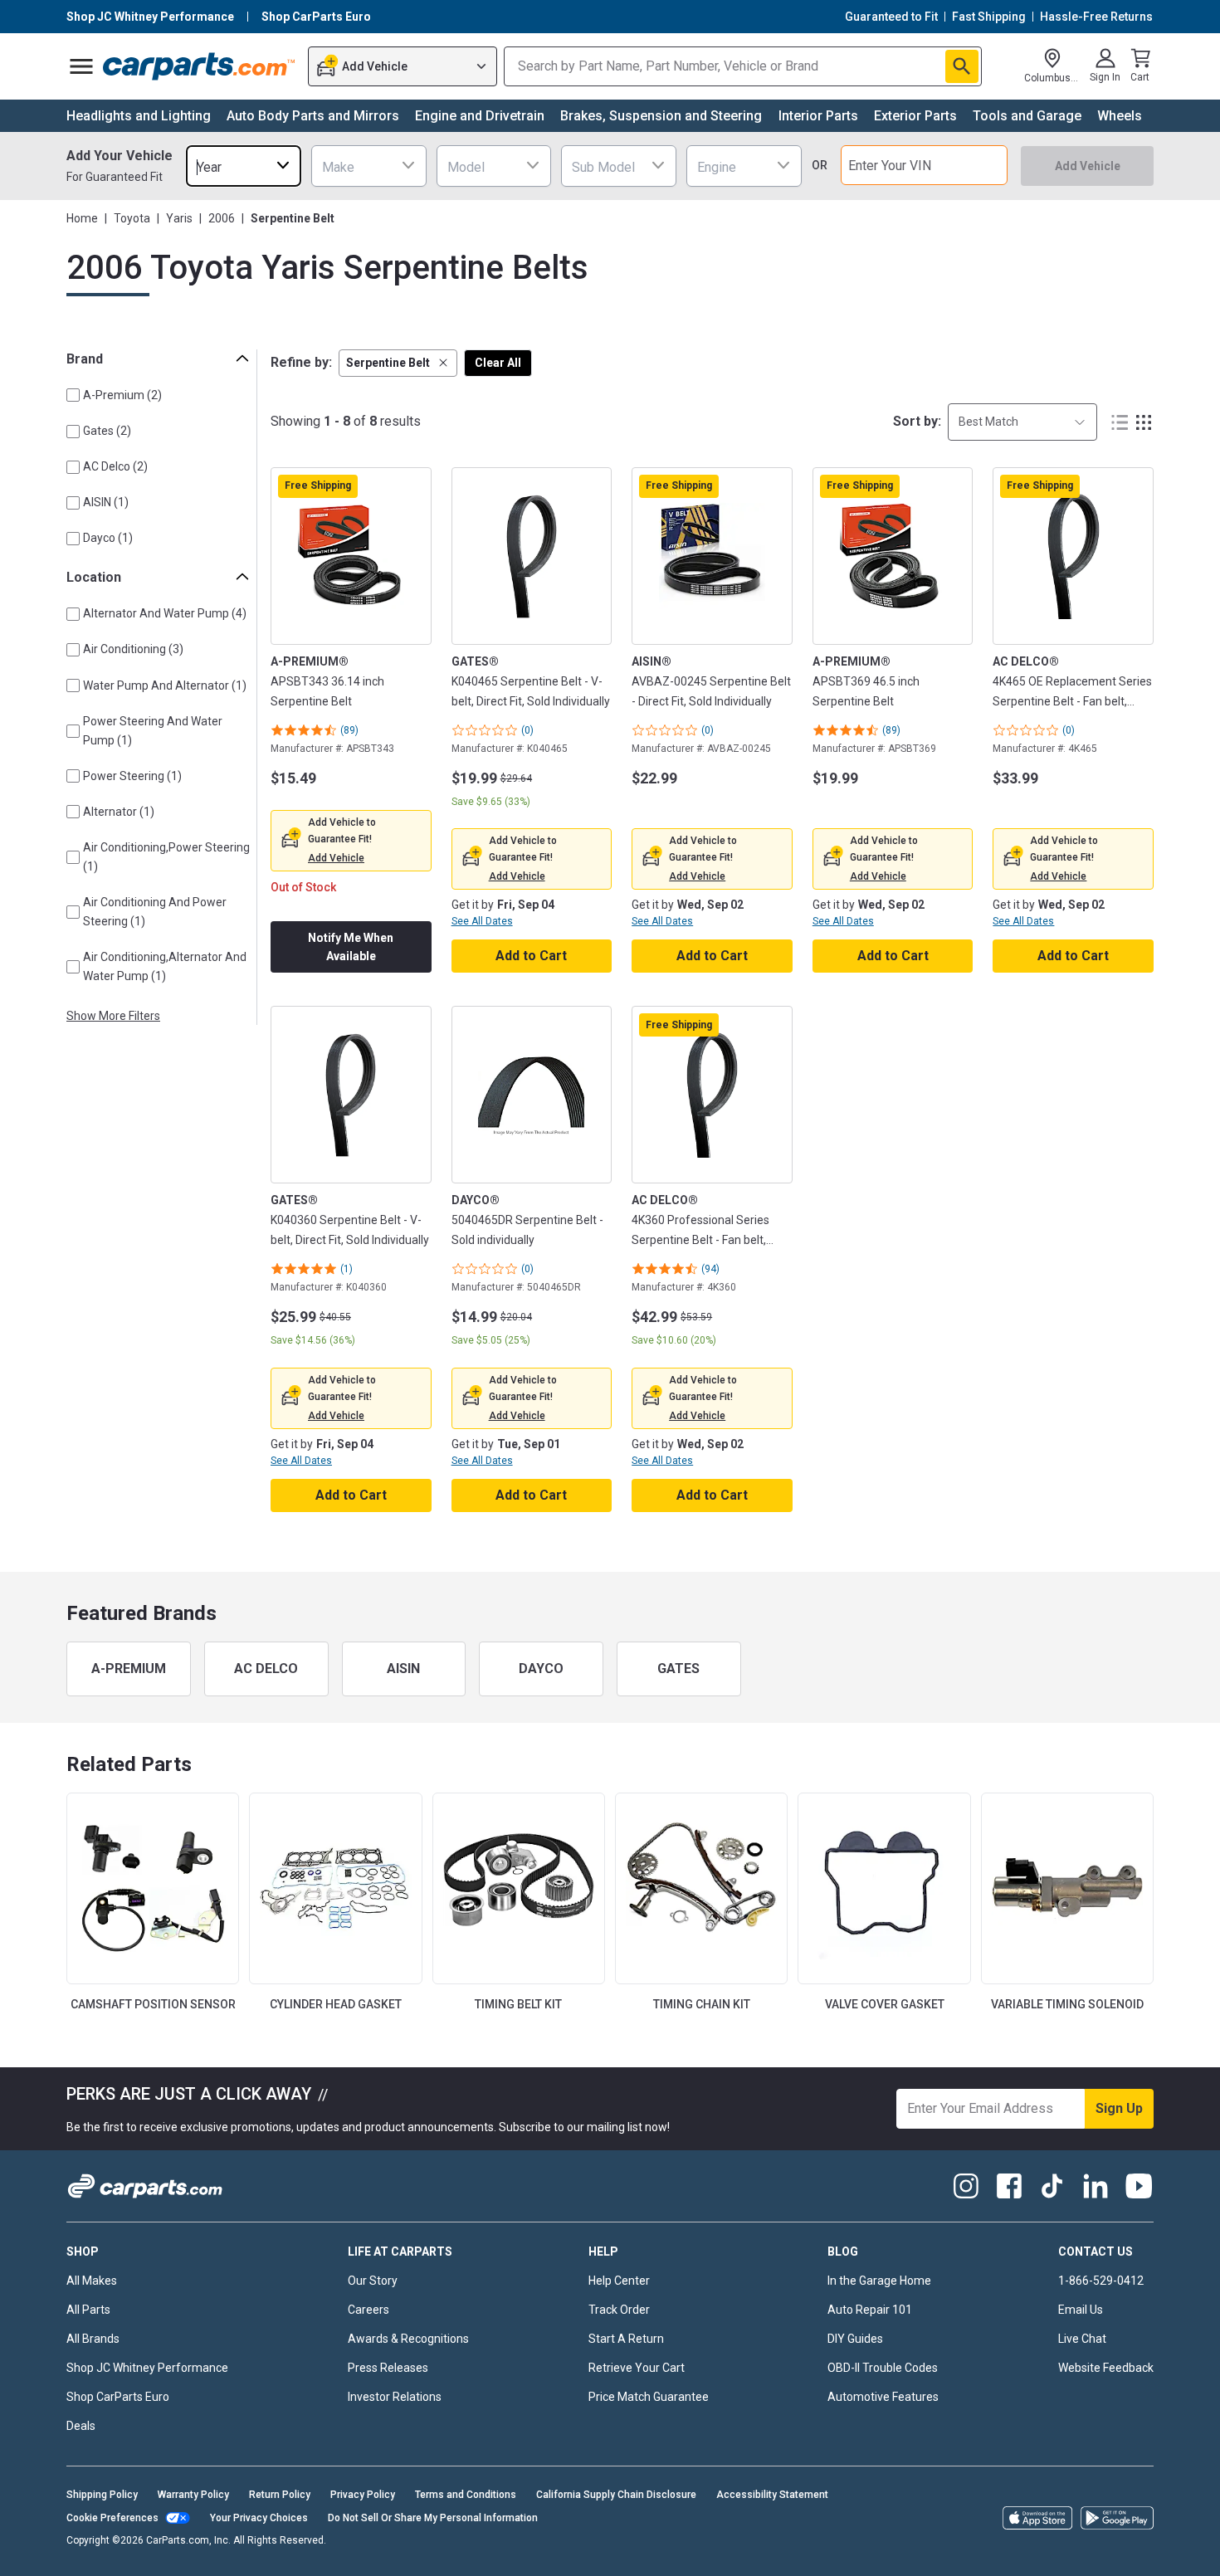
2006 (222, 218)
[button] (398, 363)
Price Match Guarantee (649, 2397)
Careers (368, 2310)
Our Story (373, 2281)
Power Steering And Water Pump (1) (153, 731)
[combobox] (244, 166)
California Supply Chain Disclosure (616, 2495)
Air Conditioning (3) (133, 649)
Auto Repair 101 (870, 2310)
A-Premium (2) (122, 395)
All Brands (93, 2339)
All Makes (92, 2281)
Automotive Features (883, 2397)
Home (82, 218)
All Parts (88, 2310)
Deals (81, 2426)
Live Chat (1082, 2339)
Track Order (619, 2310)
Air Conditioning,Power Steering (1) (166, 857)
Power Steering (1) (132, 776)
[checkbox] (73, 395)
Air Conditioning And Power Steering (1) (155, 912)
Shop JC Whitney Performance (147, 2368)
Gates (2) (107, 431)
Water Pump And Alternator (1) (165, 685)
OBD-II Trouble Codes (883, 2368)
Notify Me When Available (351, 947)
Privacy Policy (363, 2495)
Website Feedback (1106, 2368)
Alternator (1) (119, 812)
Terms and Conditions (466, 2495)
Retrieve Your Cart (637, 2368)
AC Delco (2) (115, 466)
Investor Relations (395, 2397)
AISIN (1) (106, 502)
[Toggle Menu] (81, 66)
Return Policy (280, 2495)
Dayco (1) (108, 538)
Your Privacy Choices (259, 2518)
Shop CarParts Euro (118, 2397)
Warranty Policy (193, 2495)
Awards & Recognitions (408, 2339)
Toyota (132, 218)
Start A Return (626, 2339)
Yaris (179, 218)
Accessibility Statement (772, 2495)
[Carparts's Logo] (200, 66)
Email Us (1081, 2310)
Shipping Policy (102, 2495)
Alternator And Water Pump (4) (165, 613)
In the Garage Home (879, 2281)
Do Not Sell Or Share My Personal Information (433, 2518)
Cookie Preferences (112, 2518)
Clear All (498, 363)
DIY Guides (855, 2339)
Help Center (619, 2281)
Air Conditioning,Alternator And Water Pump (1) (165, 966)
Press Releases (388, 2368)
